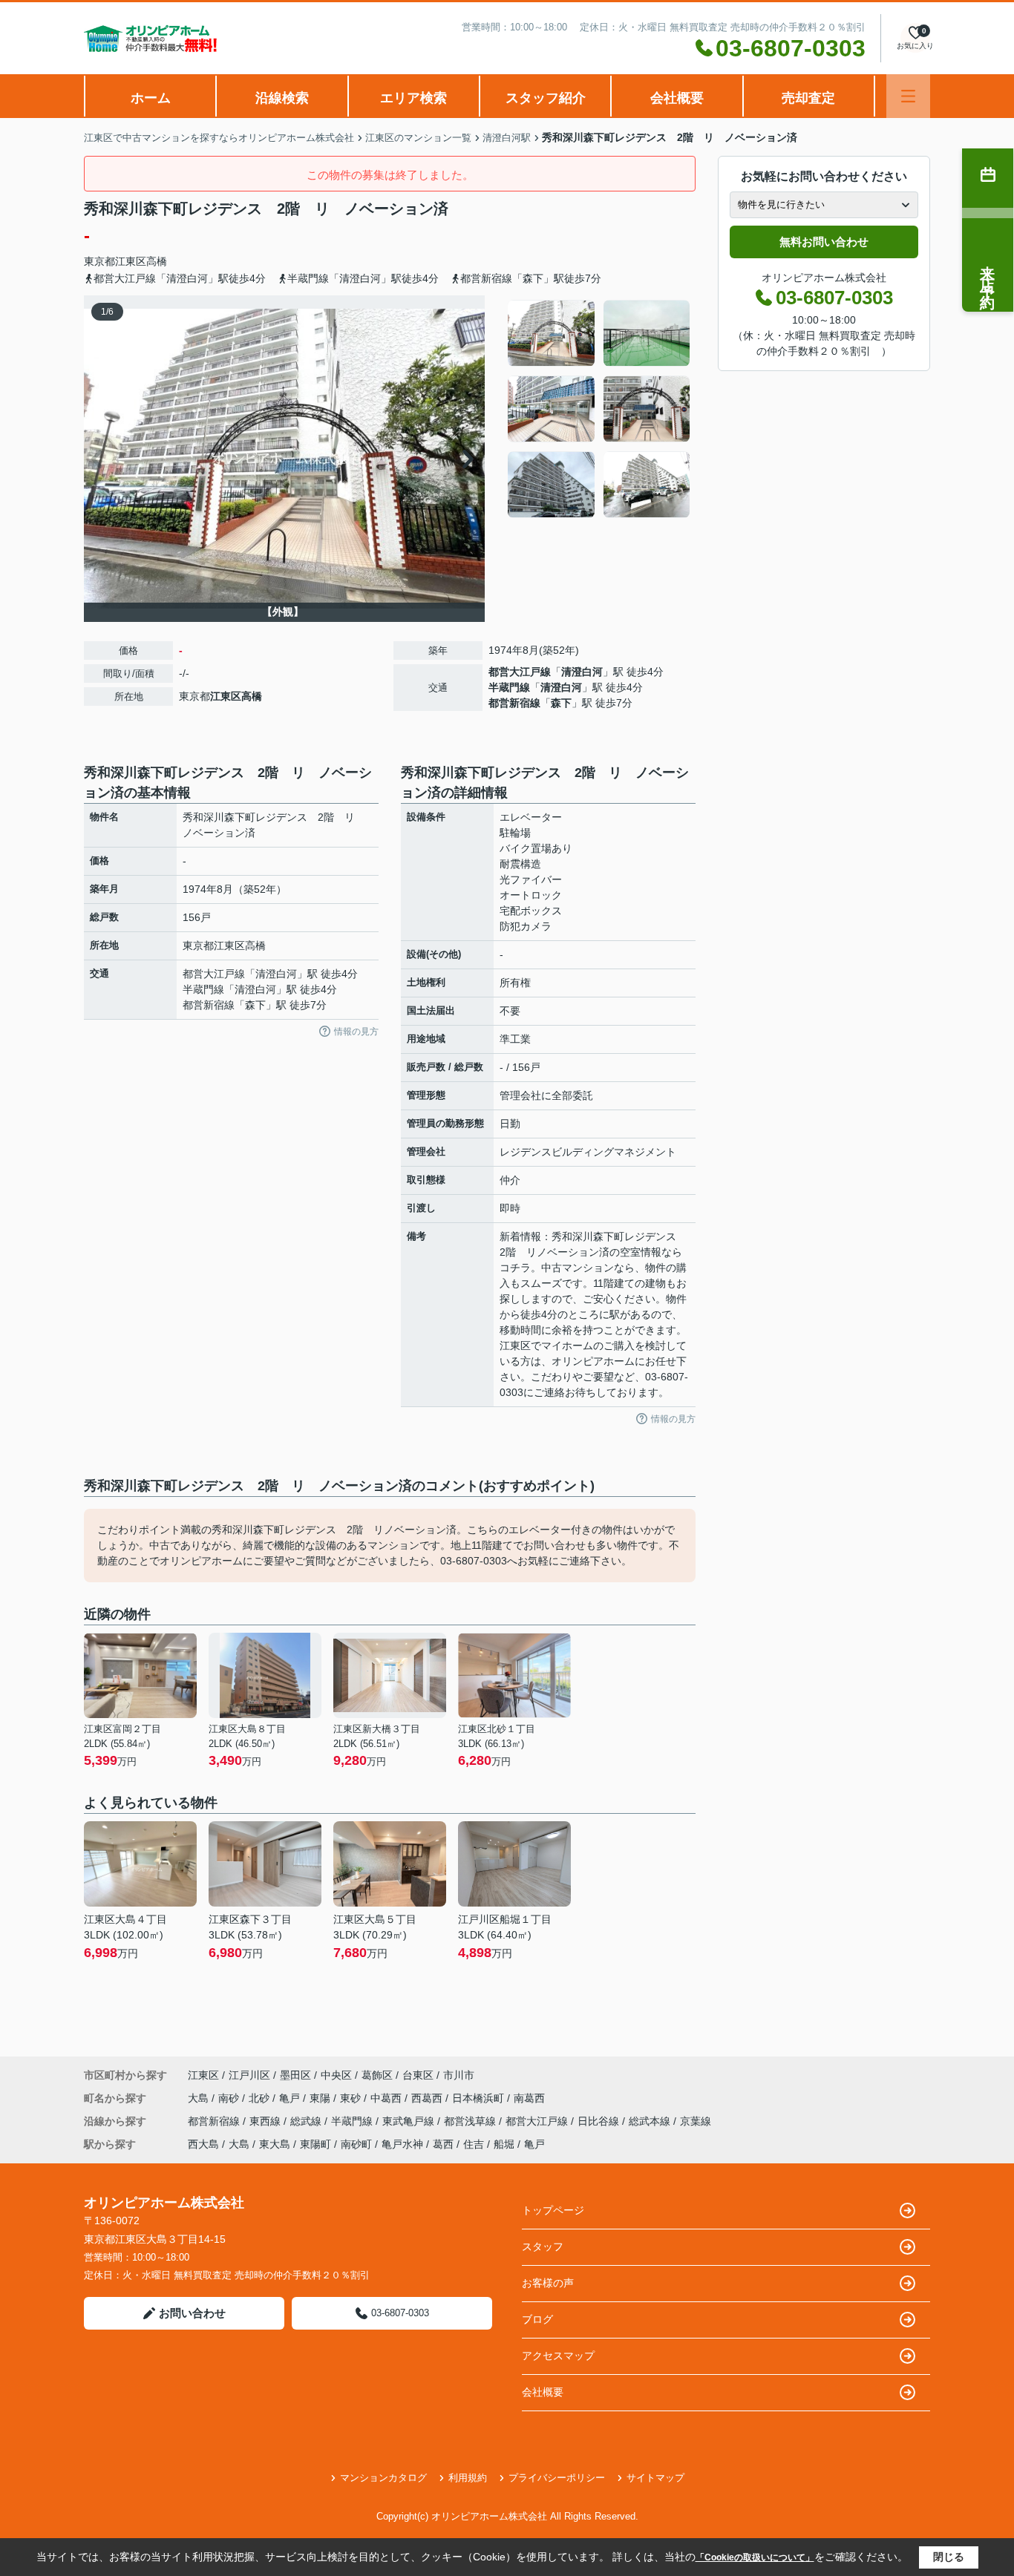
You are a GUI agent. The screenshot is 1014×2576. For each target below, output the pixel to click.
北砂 (261, 2098)
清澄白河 (582, 672)
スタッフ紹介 (546, 98)
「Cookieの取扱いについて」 (755, 2557)
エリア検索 (413, 98)
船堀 (504, 2144)
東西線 (266, 2121)
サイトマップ (655, 2478)
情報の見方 (356, 1032)
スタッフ (543, 2246)
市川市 (459, 2075)
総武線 (307, 2121)
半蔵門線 (509, 687)
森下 (561, 703)
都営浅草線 (471, 2121)
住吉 (474, 2144)
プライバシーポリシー (557, 2478)
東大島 (275, 2144)
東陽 (321, 2098)
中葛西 (387, 2098)
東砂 (352, 2098)
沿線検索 (282, 98)
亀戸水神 (402, 2144)
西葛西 (428, 2098)
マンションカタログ (383, 2478)
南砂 (230, 2098)
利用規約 (468, 2478)
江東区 (131, 261)
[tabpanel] (599, 409)
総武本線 (651, 2121)
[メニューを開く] (908, 96)
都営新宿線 (514, 703)
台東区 (418, 2075)
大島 (200, 2098)
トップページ (553, 2210)
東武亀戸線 (410, 2121)
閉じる (949, 2557)
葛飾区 (377, 2075)
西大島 (203, 2144)
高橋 (157, 261)
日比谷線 (600, 2121)
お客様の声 (548, 2283)
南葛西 (529, 2098)
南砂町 (356, 2144)
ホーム (151, 98)
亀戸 (291, 2098)
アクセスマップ (558, 2356)
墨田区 (295, 2075)
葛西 (443, 2144)
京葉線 (696, 2121)
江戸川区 (249, 2075)
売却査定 (808, 98)
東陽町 (315, 2144)
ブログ (537, 2319)
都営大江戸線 (520, 672)
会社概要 (677, 98)
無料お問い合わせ (824, 242)
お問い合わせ (192, 2313)
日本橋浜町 (480, 2098)
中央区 (336, 2075)
